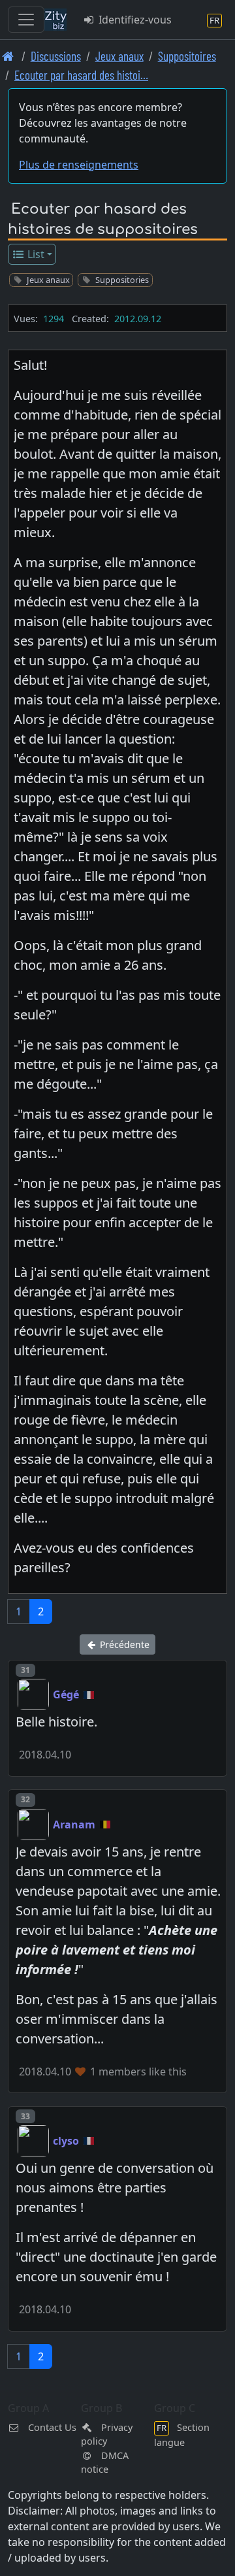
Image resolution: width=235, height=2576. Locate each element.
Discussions (56, 56)
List (35, 254)
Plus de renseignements (79, 165)
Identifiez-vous (134, 20)
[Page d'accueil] (8, 56)
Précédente (123, 1644)
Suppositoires (187, 56)
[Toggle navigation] (26, 20)
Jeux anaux (119, 56)
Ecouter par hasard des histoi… (81, 75)
